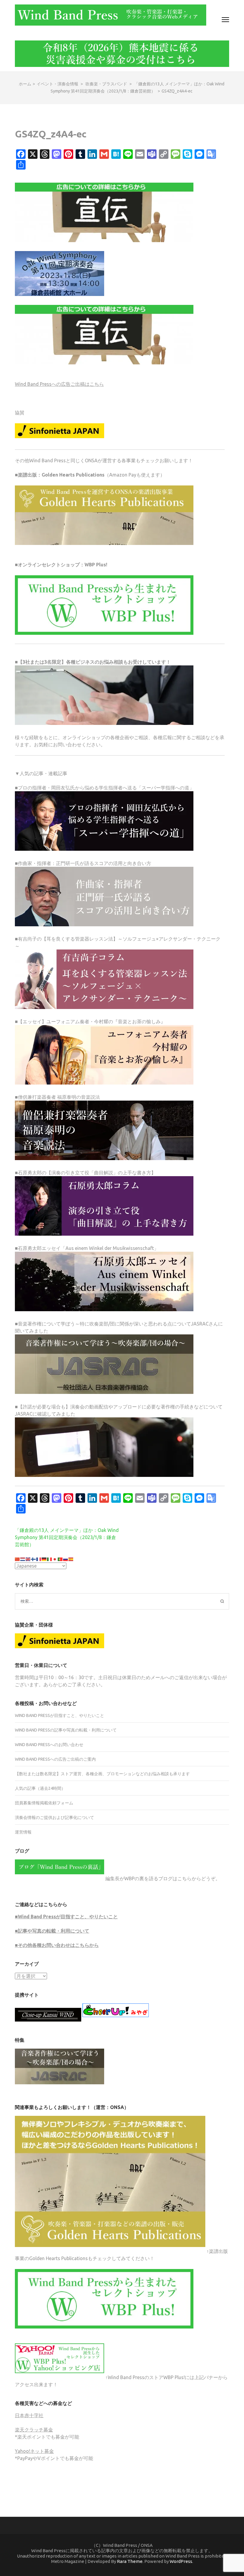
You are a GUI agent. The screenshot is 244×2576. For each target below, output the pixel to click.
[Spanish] (71, 1559)
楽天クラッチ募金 (34, 2430)
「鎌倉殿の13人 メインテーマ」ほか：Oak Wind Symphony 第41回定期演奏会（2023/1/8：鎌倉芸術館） (67, 1537)
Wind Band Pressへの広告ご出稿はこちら (59, 384)
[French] (39, 1559)
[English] (28, 1559)
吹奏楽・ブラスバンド (106, 84)
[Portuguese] (60, 1559)
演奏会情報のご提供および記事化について (54, 1817)
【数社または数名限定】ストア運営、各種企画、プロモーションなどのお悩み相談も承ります (102, 1774)
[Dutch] (23, 1559)
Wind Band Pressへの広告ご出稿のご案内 (55, 1759)
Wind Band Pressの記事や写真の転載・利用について (66, 1730)
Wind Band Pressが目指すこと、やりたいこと (60, 1715)
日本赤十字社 (29, 2415)
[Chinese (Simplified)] (18, 1559)
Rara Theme (130, 2561)
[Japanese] (55, 1559)
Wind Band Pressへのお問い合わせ (49, 1745)
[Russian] (66, 1559)
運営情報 (23, 1832)
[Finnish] (34, 1559)
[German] (44, 1559)
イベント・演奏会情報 (57, 84)
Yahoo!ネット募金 (34, 2451)
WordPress (181, 2561)
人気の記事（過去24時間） (40, 1788)
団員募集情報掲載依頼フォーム (44, 1803)
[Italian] (50, 1559)
